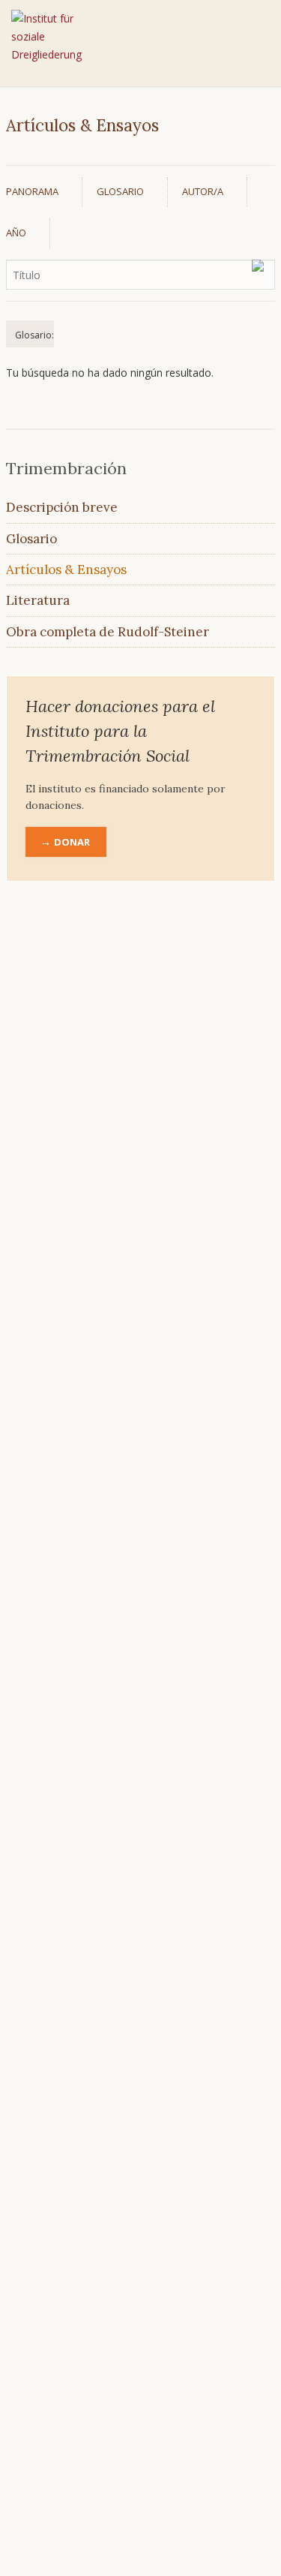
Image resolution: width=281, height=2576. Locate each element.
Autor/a (203, 191)
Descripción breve (62, 507)
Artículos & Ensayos (66, 570)
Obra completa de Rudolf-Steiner (108, 632)
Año (16, 233)
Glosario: (34, 335)
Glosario (120, 191)
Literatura (38, 600)
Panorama (32, 191)
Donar (72, 842)
